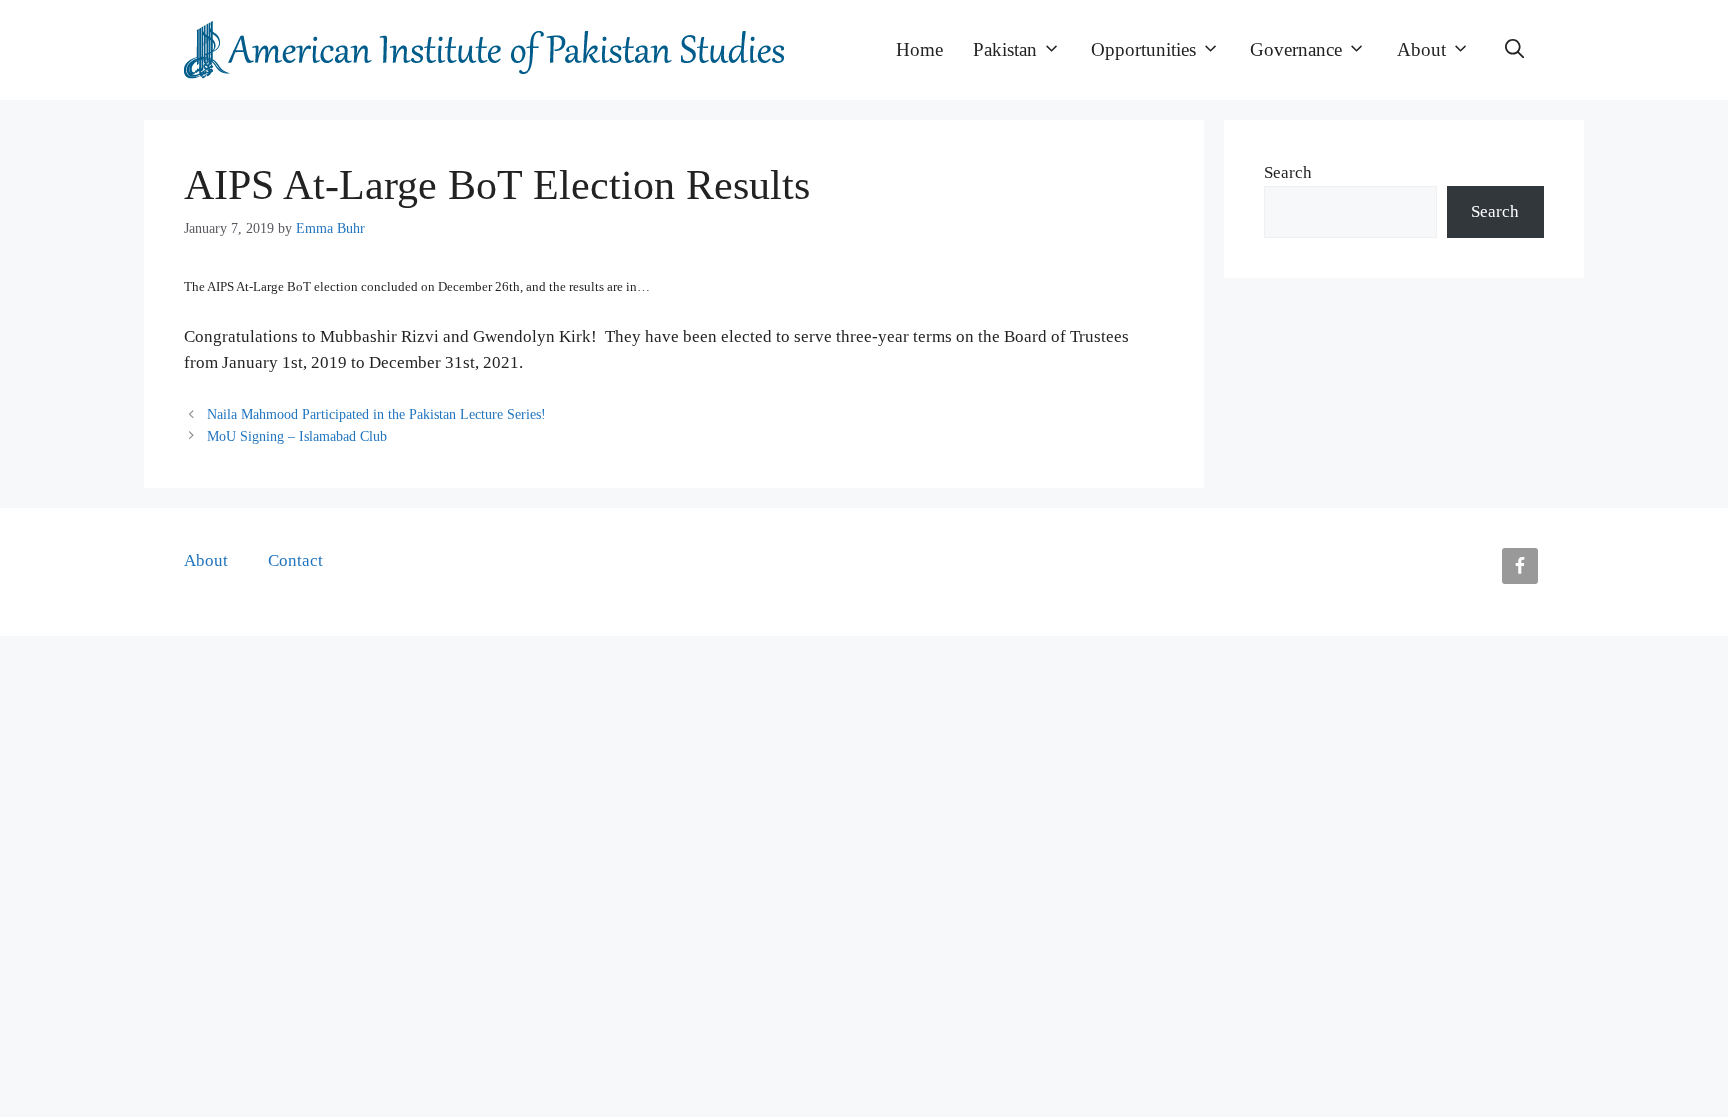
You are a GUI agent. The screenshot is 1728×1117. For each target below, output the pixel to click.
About (1421, 49)
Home (919, 49)
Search (1288, 172)
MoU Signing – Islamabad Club (297, 436)
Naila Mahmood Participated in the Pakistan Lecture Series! (376, 414)
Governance (1296, 49)
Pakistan (1005, 49)
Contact (295, 560)
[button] (1514, 50)
